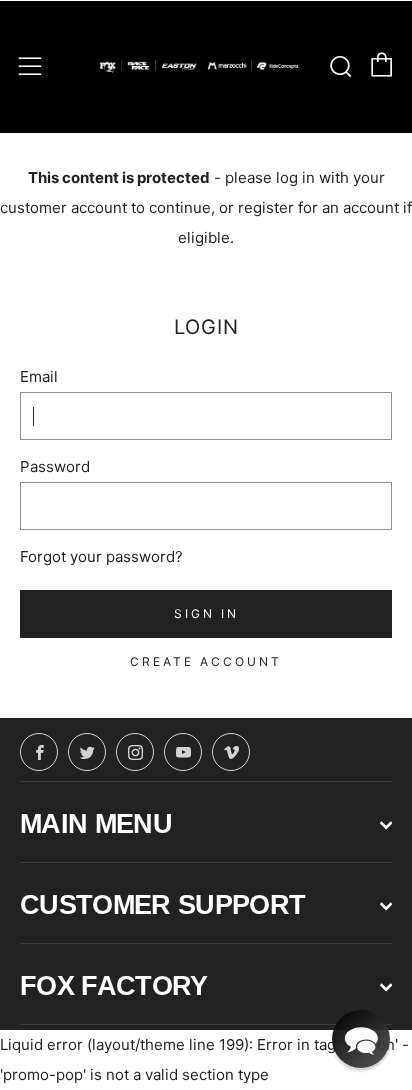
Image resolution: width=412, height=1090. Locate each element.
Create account (206, 661)
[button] (361, 1039)
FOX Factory (114, 986)
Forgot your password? (101, 556)
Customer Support (162, 905)
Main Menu (96, 824)
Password (55, 466)
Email (39, 376)
